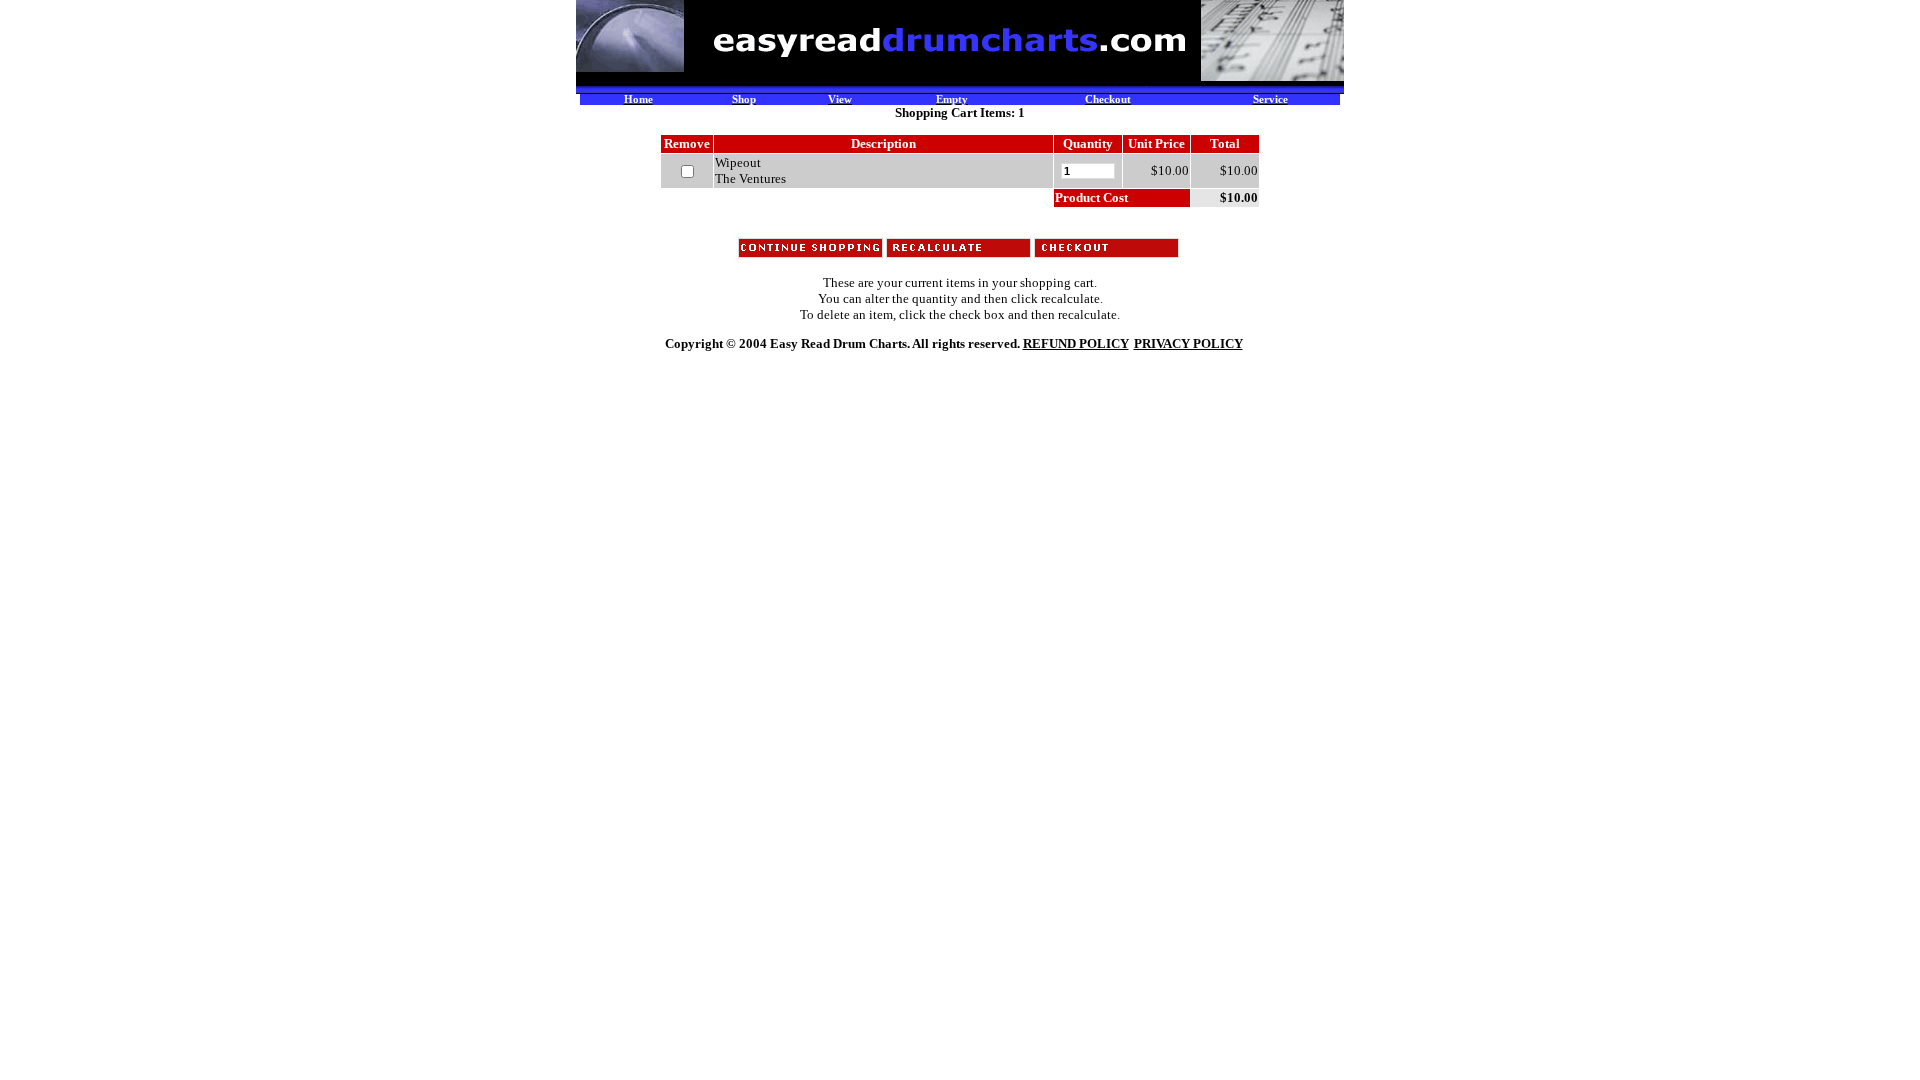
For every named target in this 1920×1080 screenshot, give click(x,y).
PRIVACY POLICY (1188, 343)
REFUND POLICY (1076, 343)
